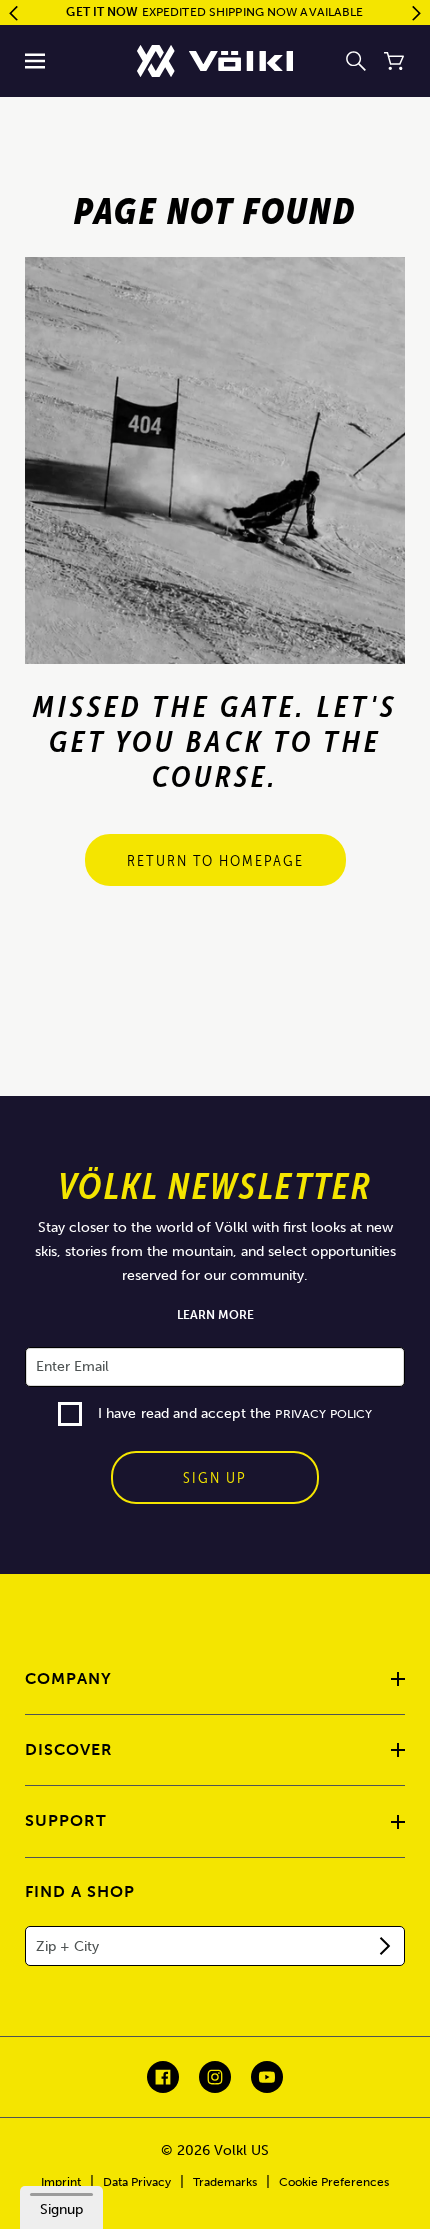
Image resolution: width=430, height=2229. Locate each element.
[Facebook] (163, 2077)
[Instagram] (215, 2077)
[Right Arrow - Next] (416, 13)
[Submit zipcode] (385, 1946)
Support (66, 1820)
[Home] (215, 61)
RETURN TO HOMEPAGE (215, 860)
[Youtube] (267, 2077)
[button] (35, 61)
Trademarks (225, 2182)
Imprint (61, 2182)
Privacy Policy (323, 1414)
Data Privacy (137, 2182)
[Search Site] (356, 61)
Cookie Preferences (334, 2182)
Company (68, 1678)
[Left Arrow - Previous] (13, 13)
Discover (69, 1749)
